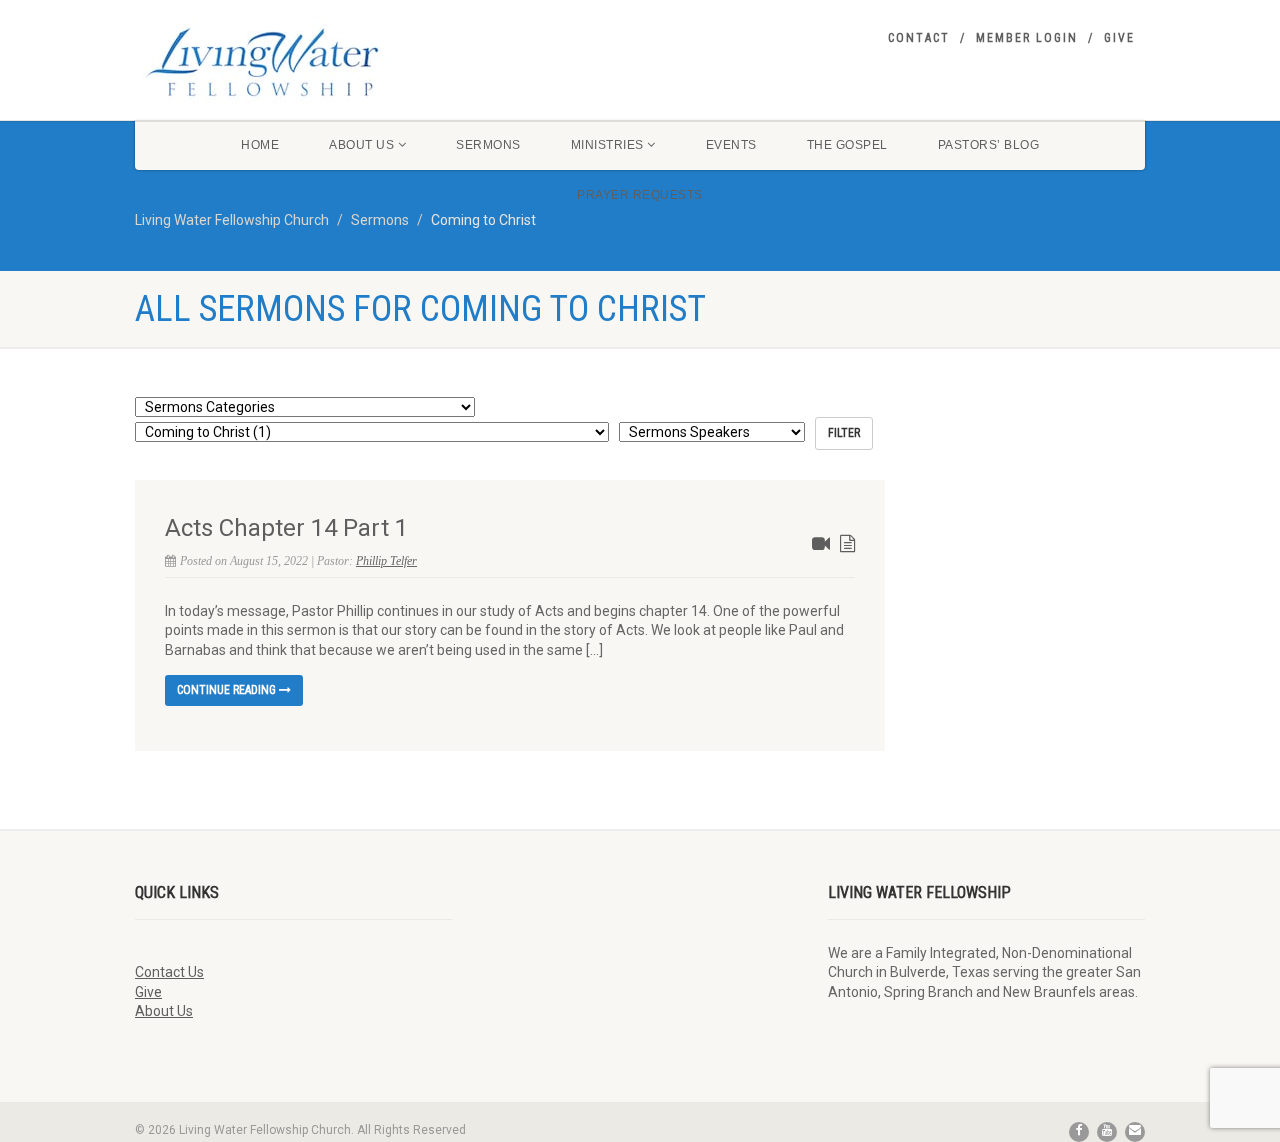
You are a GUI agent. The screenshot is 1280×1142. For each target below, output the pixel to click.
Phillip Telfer (386, 561)
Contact (919, 38)
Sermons (488, 145)
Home (260, 145)
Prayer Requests (640, 195)
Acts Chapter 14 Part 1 (286, 528)
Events (731, 145)
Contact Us (169, 972)
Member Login (1027, 38)
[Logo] (293, 62)
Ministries (607, 145)
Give (1119, 38)
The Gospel (847, 145)
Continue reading (228, 690)
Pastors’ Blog (989, 145)
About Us (361, 145)
